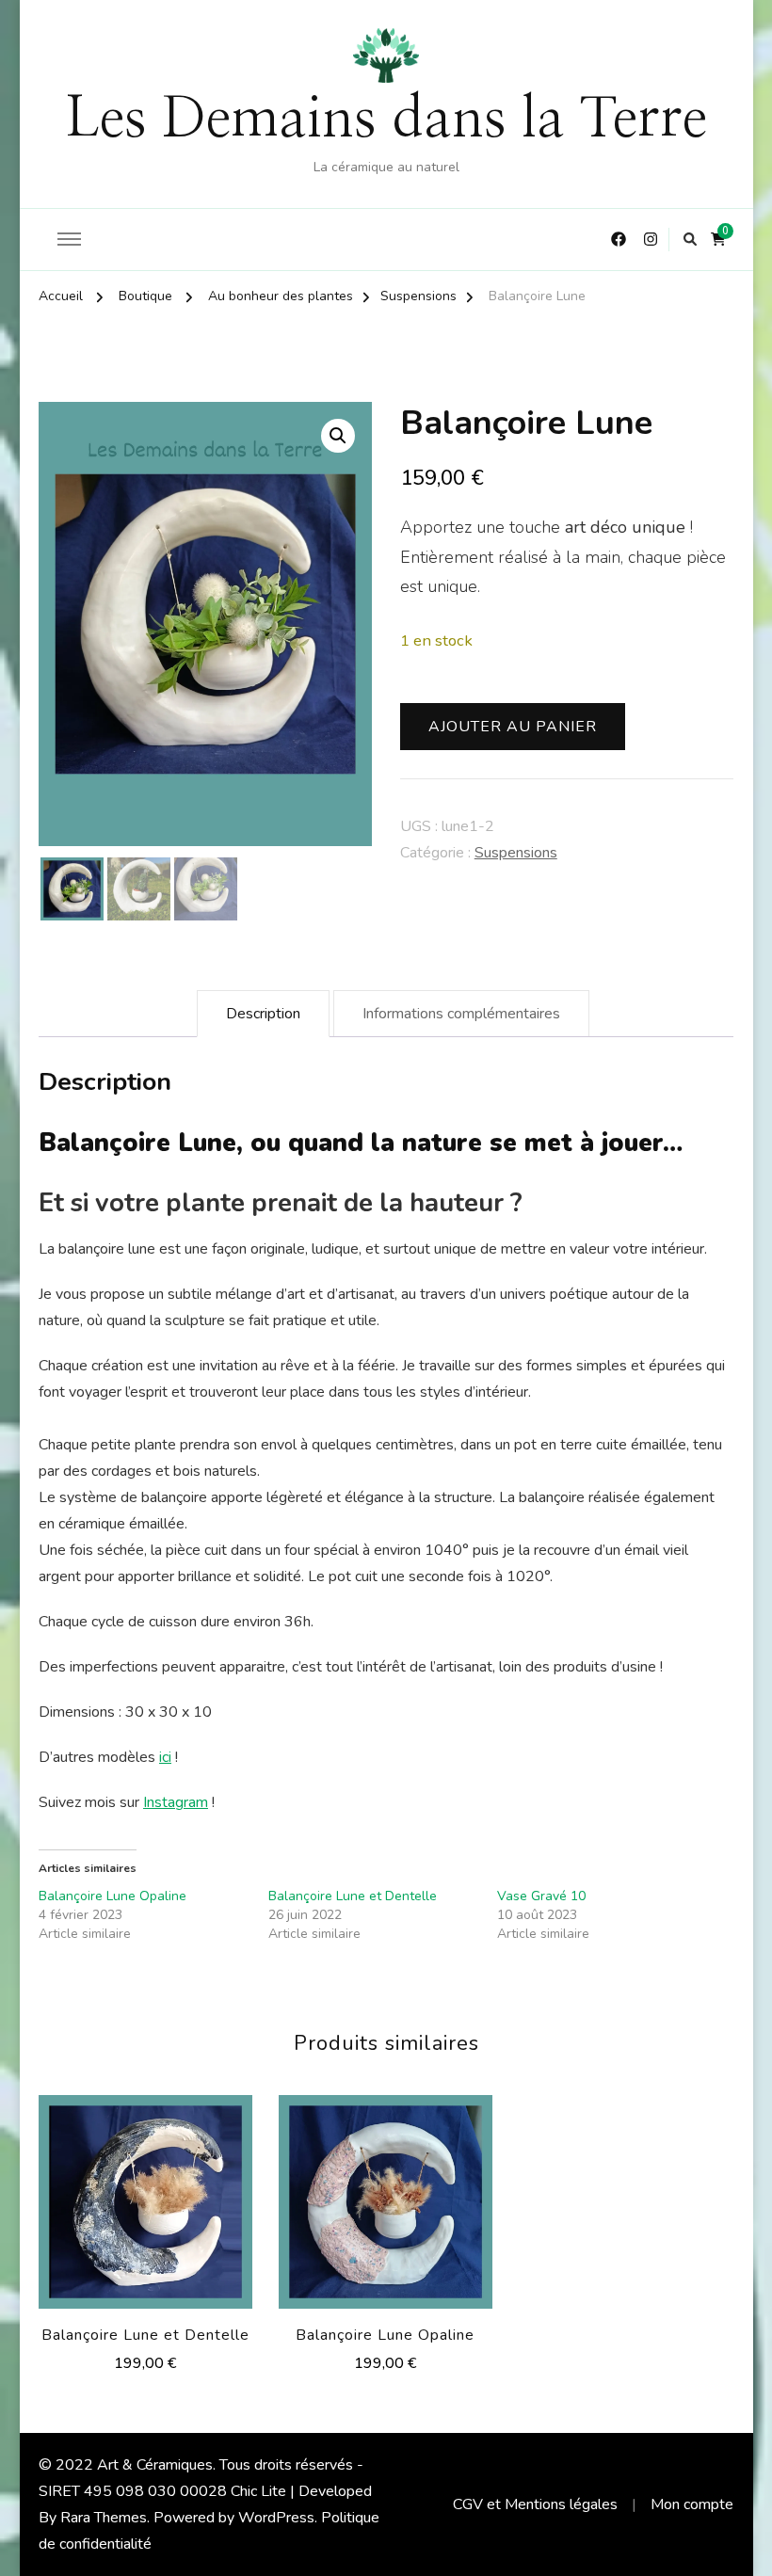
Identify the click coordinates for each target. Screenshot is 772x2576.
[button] (338, 436)
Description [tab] (263, 1014)
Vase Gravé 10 (541, 1896)
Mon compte (692, 2504)
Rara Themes (104, 2518)
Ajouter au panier (513, 727)
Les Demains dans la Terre (386, 120)
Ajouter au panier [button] (145, 2196)
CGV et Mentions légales (535, 2504)
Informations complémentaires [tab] (461, 1014)
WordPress (276, 2518)
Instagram (176, 1802)
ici (165, 1757)
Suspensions (516, 853)
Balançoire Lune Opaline (113, 1896)
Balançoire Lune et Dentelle (353, 1896)
